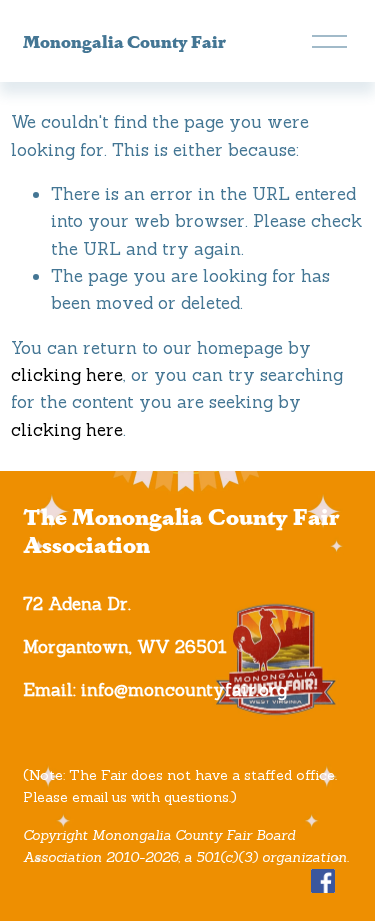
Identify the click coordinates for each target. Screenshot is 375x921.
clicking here (67, 375)
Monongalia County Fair (124, 40)
